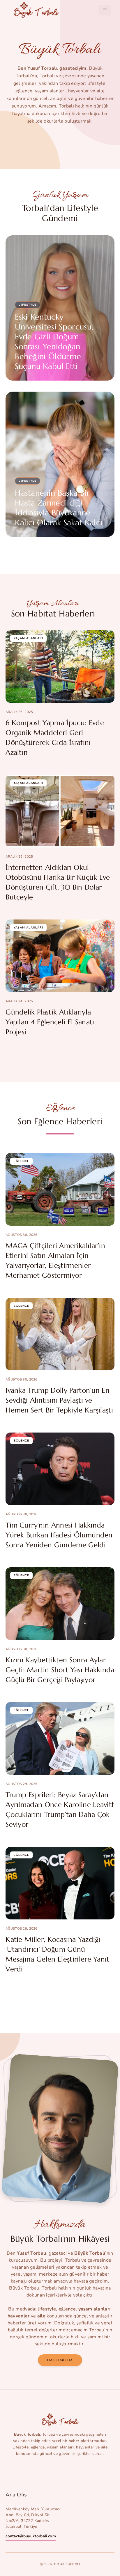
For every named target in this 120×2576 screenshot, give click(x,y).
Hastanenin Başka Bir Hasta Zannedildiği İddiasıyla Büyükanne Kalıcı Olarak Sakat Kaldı (59, 508)
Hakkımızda (60, 2360)
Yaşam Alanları (28, 638)
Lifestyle (28, 305)
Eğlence (21, 1161)
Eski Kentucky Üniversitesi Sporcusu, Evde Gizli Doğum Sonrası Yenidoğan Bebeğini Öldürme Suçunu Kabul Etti (54, 342)
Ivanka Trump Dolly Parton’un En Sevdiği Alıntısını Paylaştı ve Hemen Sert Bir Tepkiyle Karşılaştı (59, 1400)
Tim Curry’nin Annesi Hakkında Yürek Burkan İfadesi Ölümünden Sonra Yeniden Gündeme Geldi (59, 1535)
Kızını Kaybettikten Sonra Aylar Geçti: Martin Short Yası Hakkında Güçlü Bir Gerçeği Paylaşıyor (60, 1670)
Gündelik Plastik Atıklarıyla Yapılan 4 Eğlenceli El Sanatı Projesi (50, 1022)
